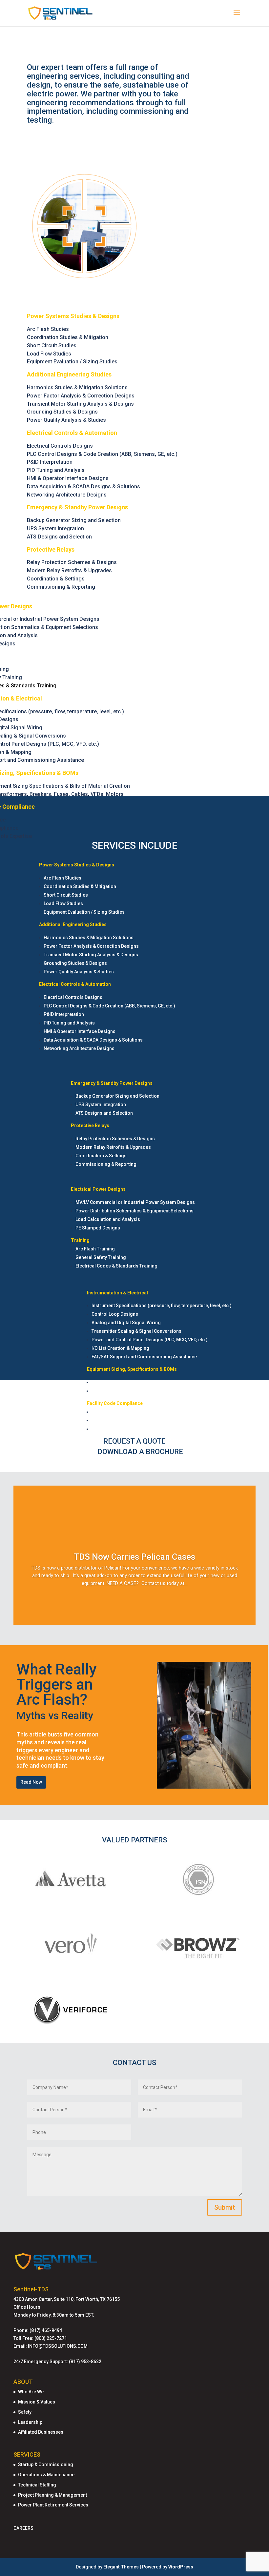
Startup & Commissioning (46, 2464)
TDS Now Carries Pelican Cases (134, 1557)
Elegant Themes (121, 2567)
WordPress (181, 2567)
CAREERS (23, 2528)
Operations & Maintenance (46, 2475)
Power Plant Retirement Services (53, 2505)
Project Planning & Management (52, 2495)
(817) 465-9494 (46, 2330)
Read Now (31, 1782)
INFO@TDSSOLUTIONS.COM (58, 2346)
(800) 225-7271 (51, 2338)
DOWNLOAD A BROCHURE (140, 1452)
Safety (25, 2412)
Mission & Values (37, 2402)
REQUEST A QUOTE (134, 1441)
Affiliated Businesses (41, 2432)
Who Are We (31, 2392)
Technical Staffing (37, 2485)
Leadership (30, 2422)
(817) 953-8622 (85, 2362)
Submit (225, 2207)
